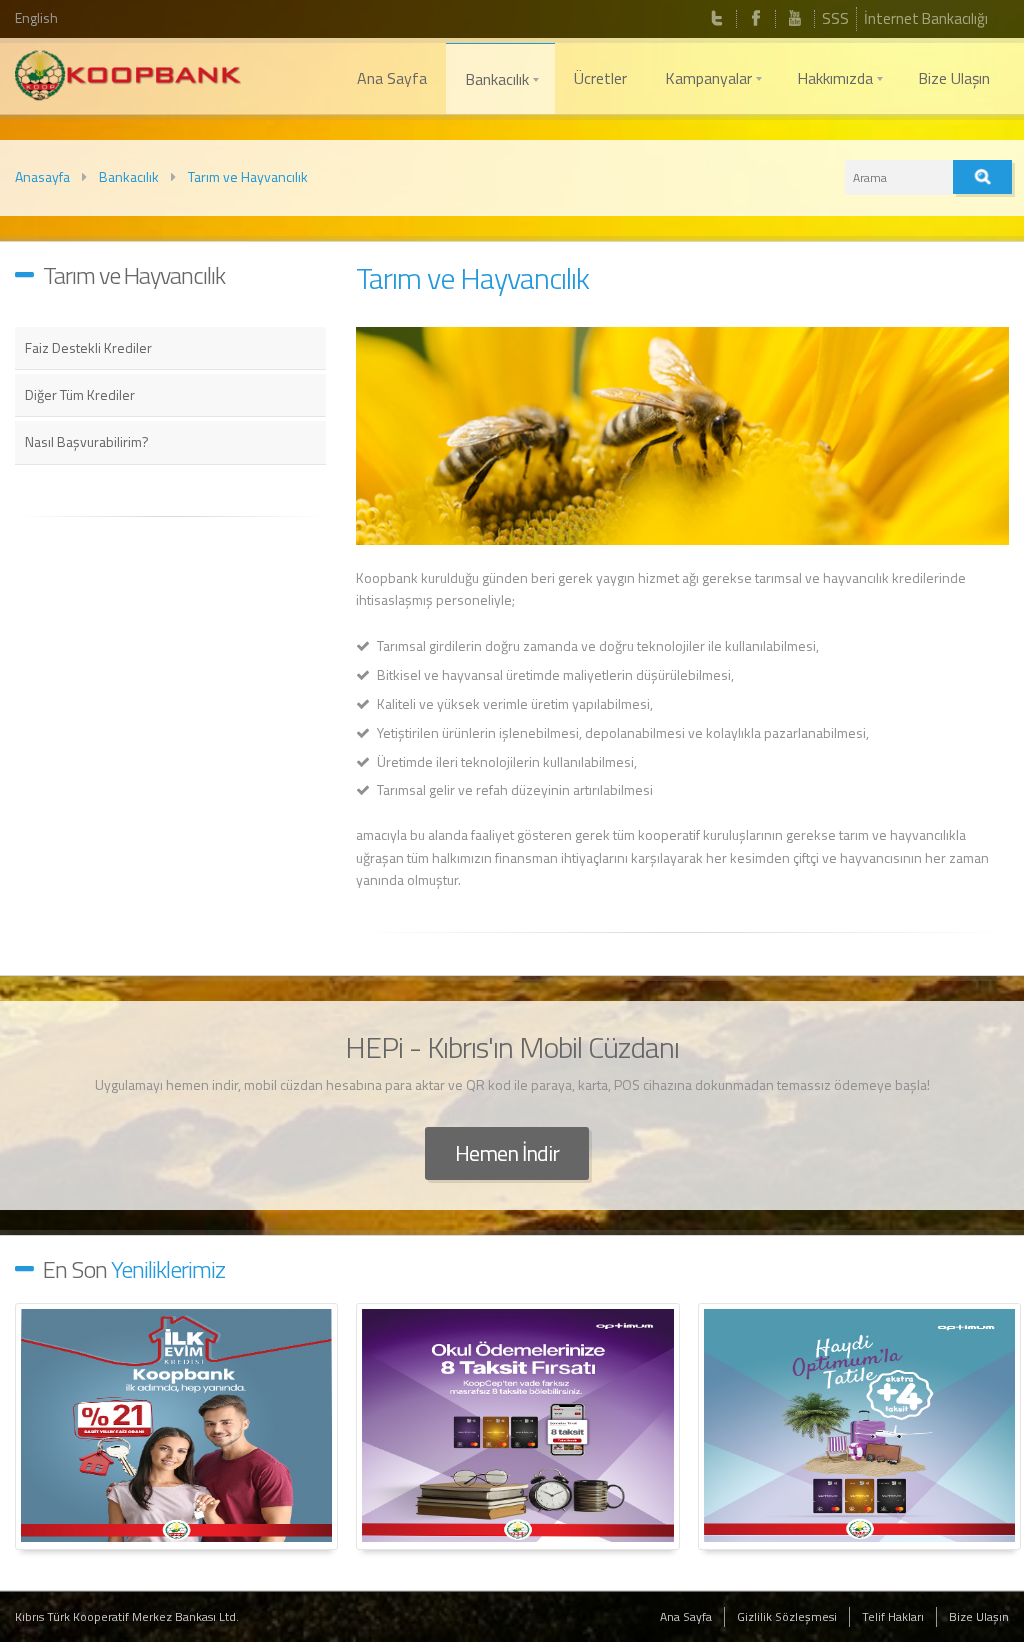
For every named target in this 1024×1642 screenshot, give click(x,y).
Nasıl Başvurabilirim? (87, 441)
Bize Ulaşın (979, 1616)
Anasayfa (42, 176)
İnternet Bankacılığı (926, 18)
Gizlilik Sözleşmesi (787, 1616)
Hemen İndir (507, 1153)
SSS (835, 18)
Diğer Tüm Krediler (80, 394)
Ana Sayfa (686, 1616)
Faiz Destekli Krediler (88, 347)
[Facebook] (756, 19)
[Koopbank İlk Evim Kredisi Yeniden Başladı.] (176, 1426)
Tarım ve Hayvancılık (248, 176)
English (36, 17)
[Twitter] (717, 19)
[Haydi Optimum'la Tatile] (859, 1426)
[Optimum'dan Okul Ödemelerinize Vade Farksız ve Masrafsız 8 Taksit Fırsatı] (517, 1426)
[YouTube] (795, 19)
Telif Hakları (893, 1616)
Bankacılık (129, 176)
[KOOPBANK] (128, 78)
